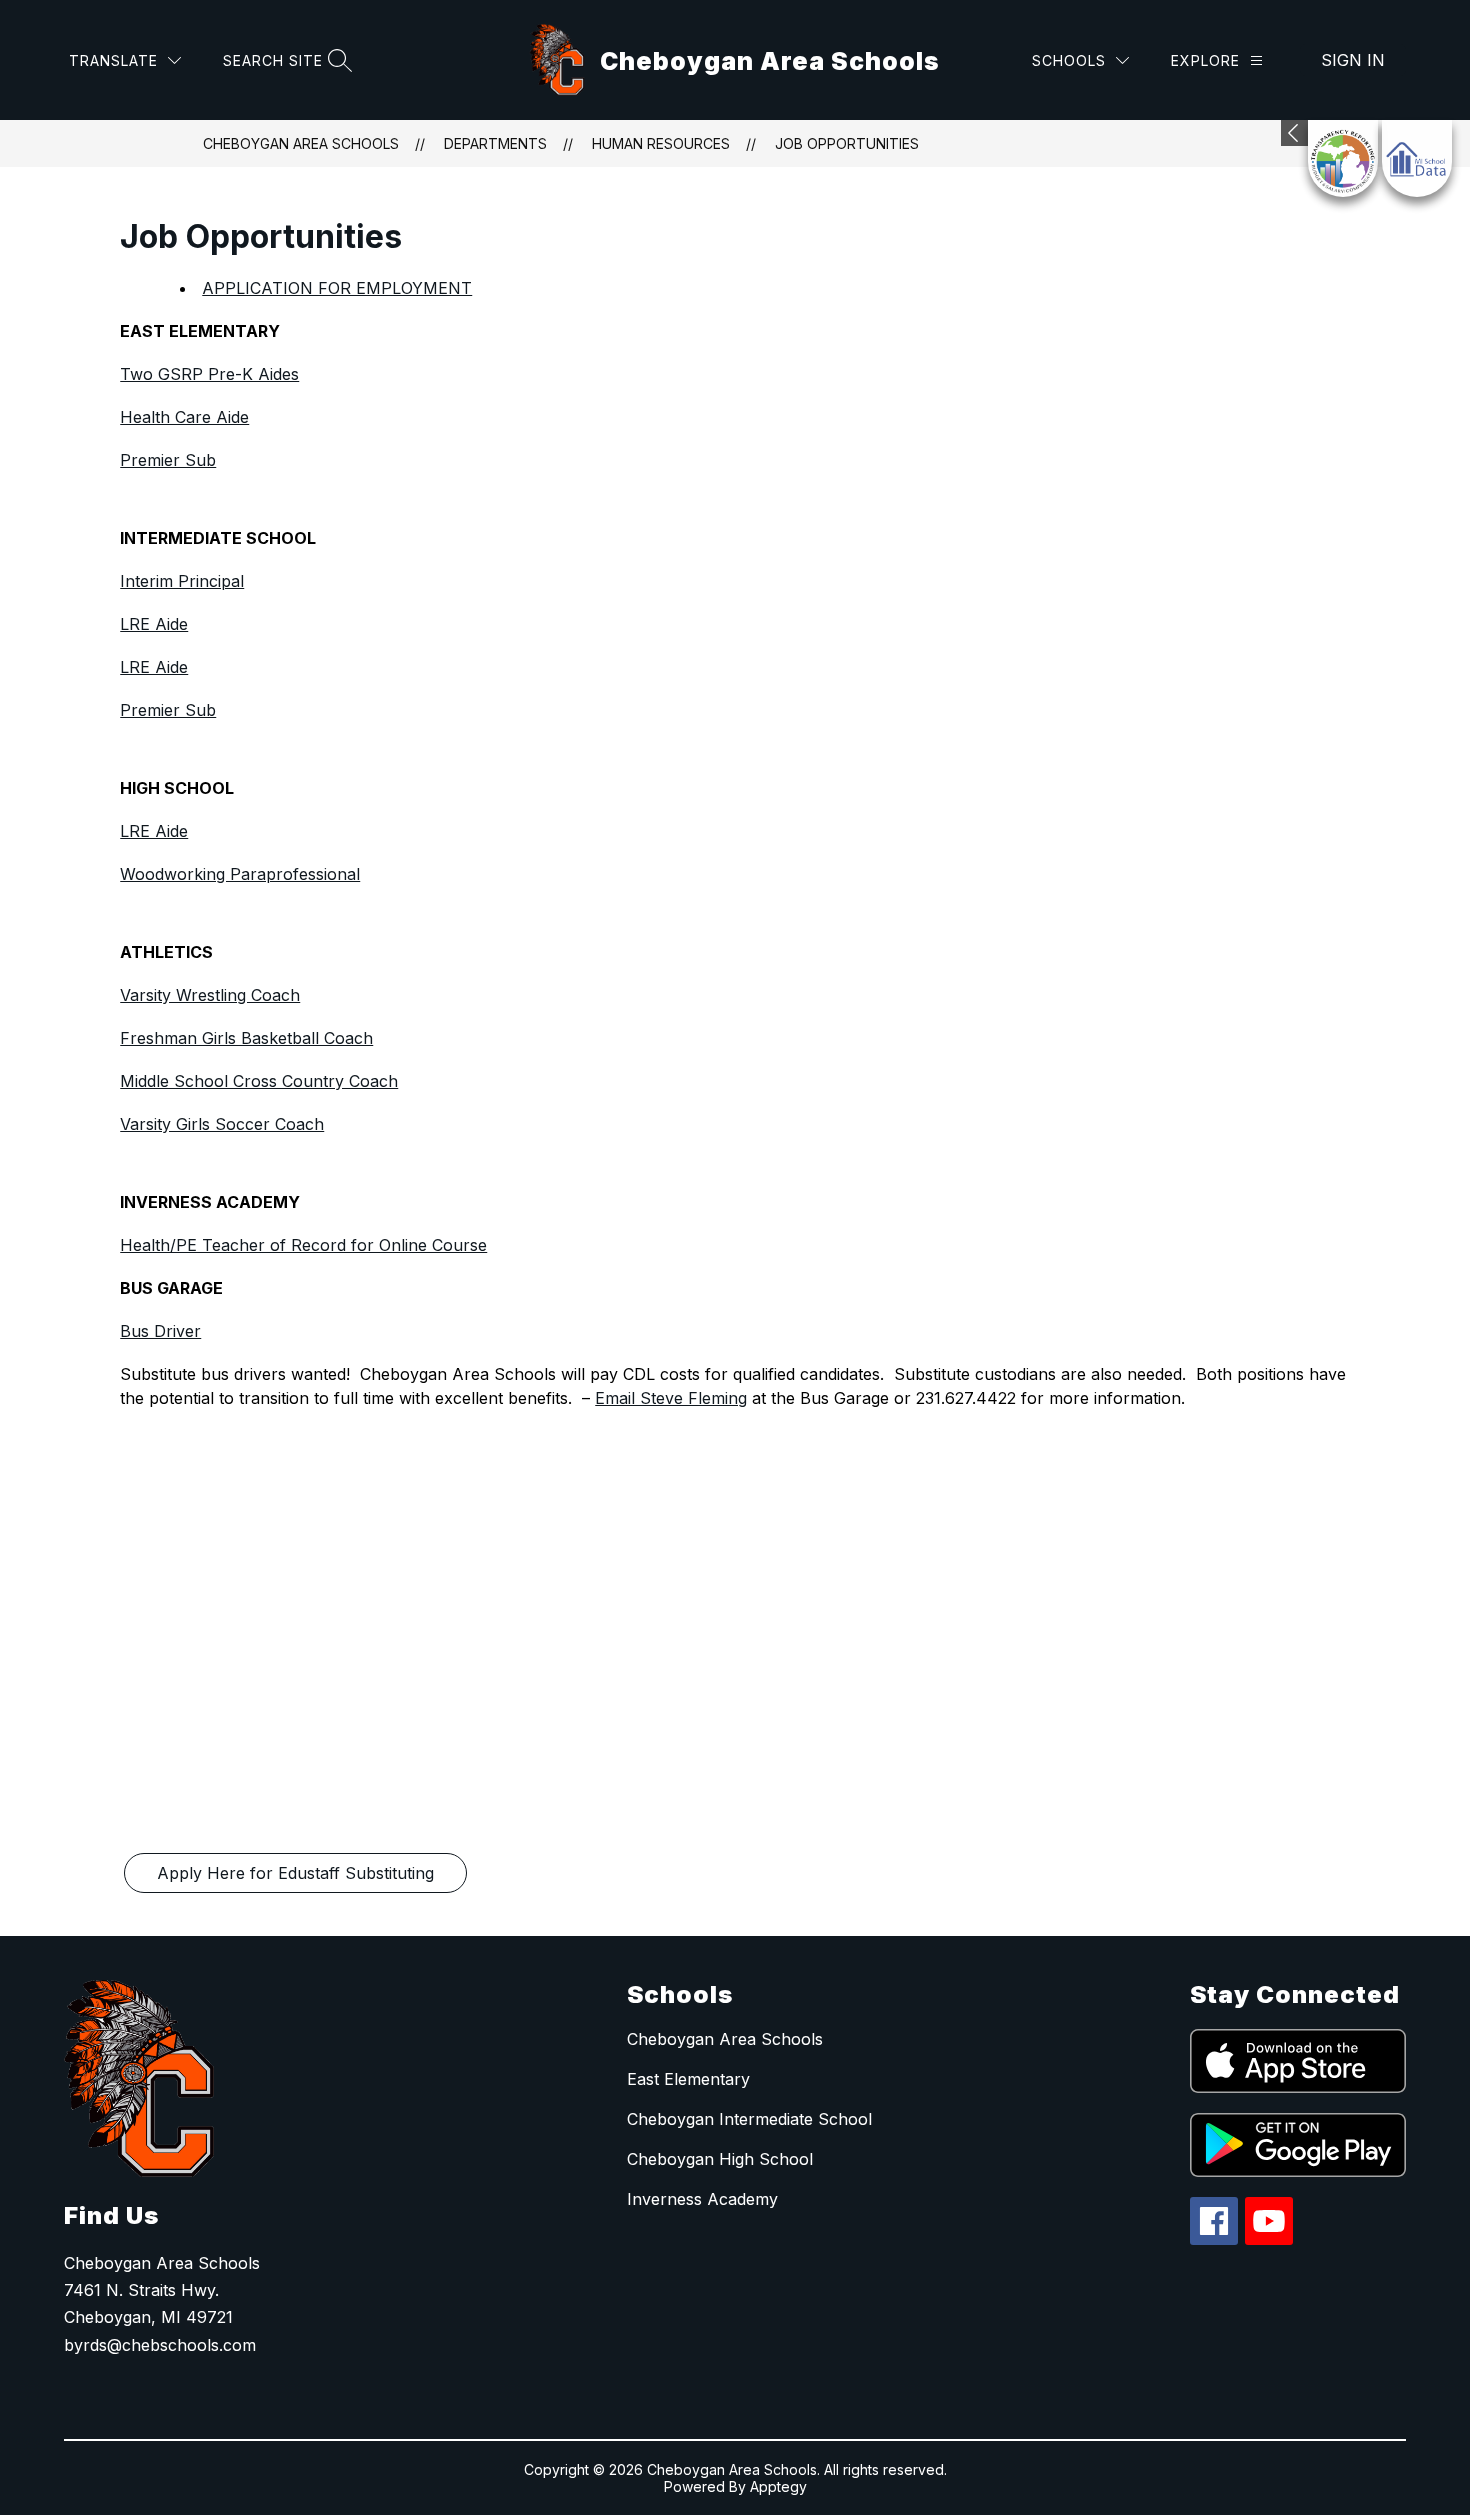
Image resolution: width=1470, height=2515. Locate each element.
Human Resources (661, 143)
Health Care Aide (184, 417)
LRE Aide (154, 624)
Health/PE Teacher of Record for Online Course (303, 1245)
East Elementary (688, 2079)
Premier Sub (168, 460)
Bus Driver (160, 1331)
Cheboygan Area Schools (301, 143)
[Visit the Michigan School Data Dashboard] (1417, 158)
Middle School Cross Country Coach (259, 1081)
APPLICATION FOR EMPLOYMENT (337, 288)
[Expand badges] (1294, 133)
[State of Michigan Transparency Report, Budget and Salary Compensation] (1343, 158)
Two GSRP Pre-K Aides (209, 374)
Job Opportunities (847, 143)
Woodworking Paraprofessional (240, 874)
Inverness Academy (702, 2199)
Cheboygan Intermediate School (749, 2119)
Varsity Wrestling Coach (210, 995)
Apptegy (778, 2486)
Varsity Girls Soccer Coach (222, 1124)
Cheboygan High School (720, 2159)
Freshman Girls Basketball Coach (246, 1038)
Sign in (1353, 60)
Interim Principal (182, 581)
